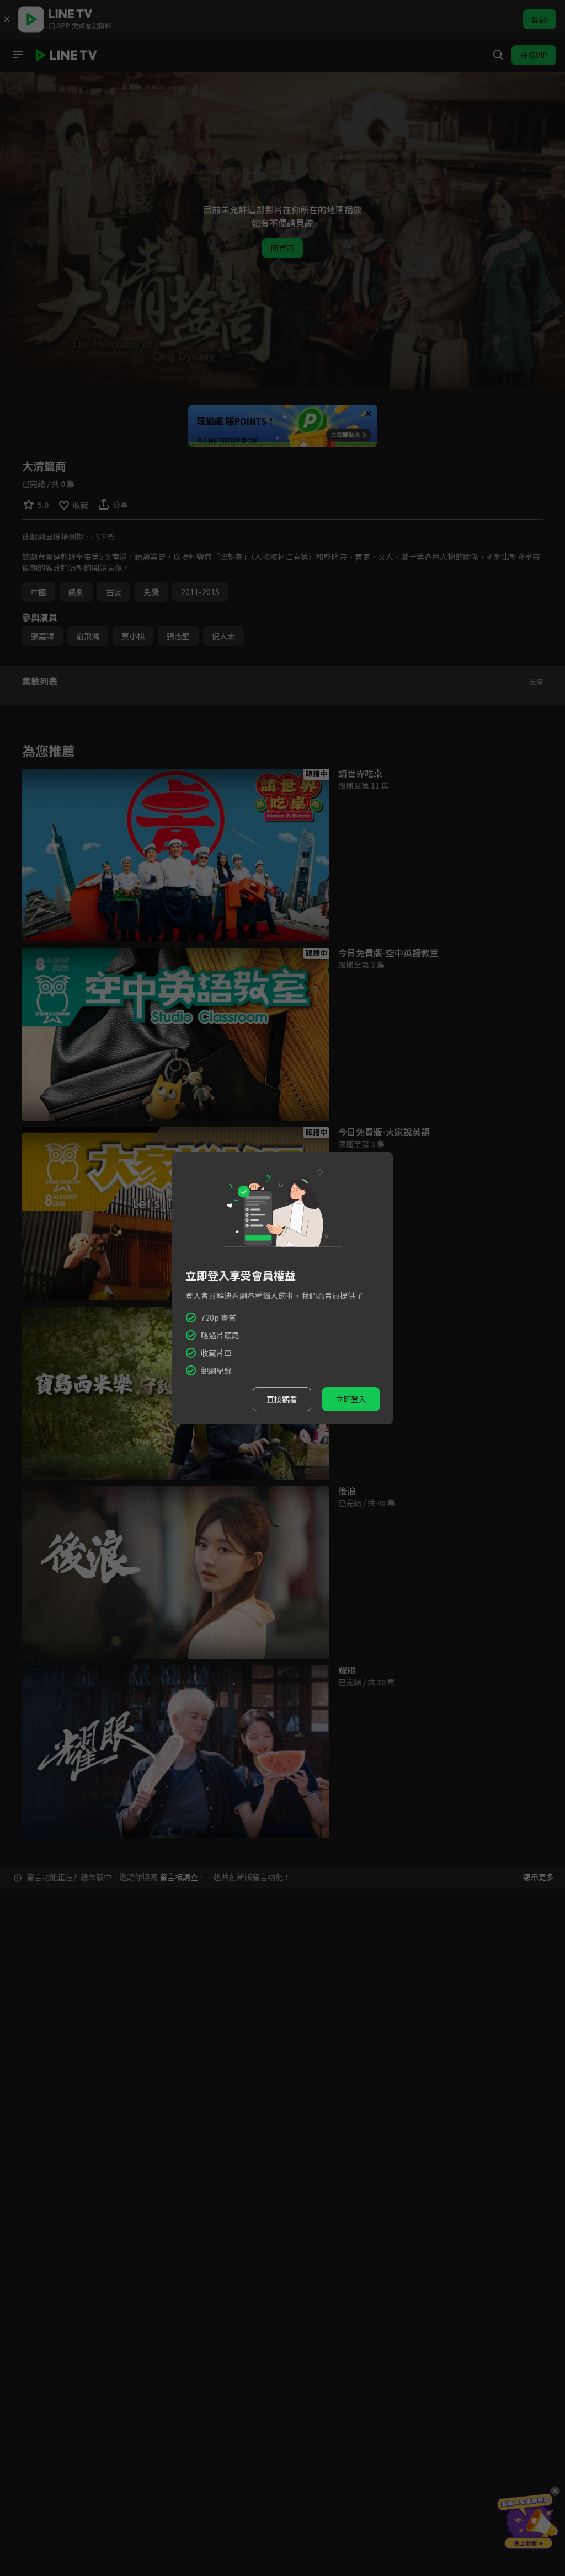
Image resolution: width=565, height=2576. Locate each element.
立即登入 (351, 1399)
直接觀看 (282, 1399)
